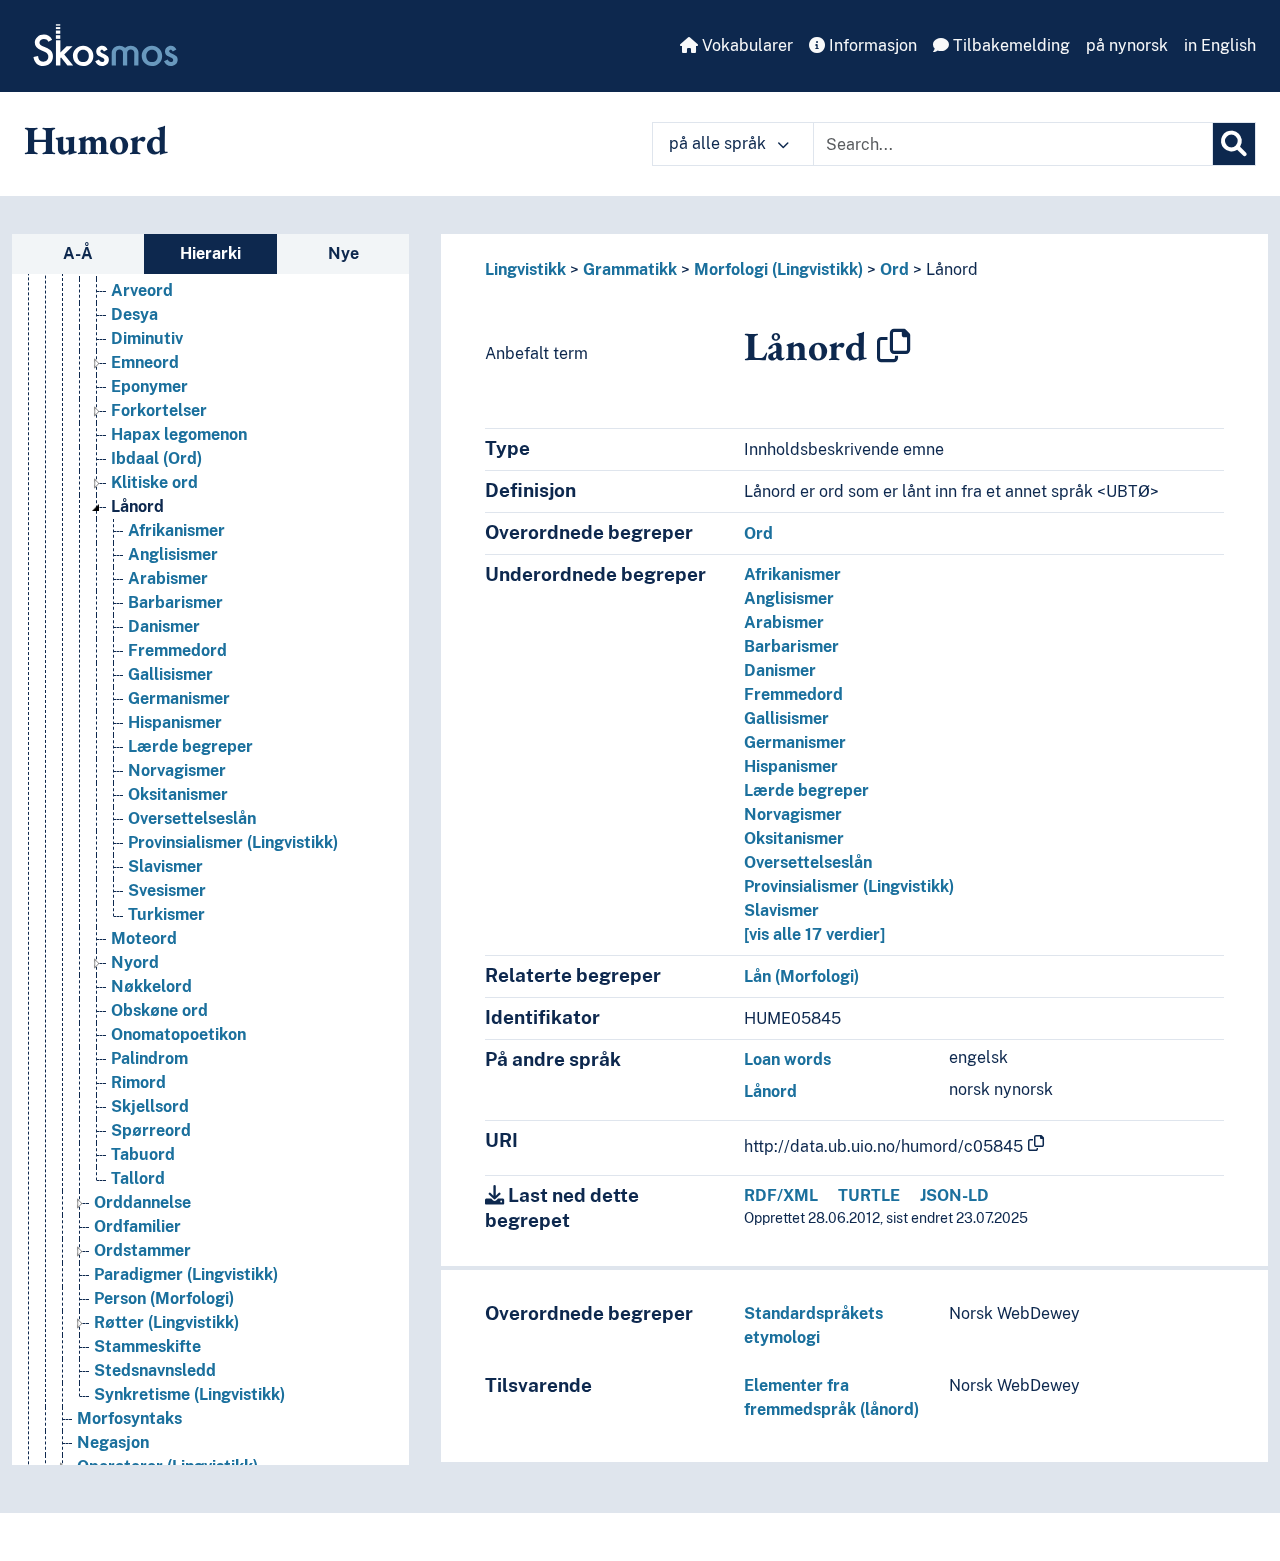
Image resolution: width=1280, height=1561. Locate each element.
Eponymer (149, 386)
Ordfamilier (137, 1226)
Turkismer (166, 914)
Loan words (787, 1059)
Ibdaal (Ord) (156, 458)
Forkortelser (159, 410)
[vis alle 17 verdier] (814, 934)
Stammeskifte (147, 1346)
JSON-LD (954, 1195)
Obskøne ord (159, 1010)
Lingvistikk (525, 269)
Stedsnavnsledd (155, 1370)
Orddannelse (142, 1202)
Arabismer (168, 578)
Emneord (145, 362)
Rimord (138, 1082)
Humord (96, 140)
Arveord (142, 290)
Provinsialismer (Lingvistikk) (233, 842)
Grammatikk (630, 269)
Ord (894, 269)
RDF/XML (781, 1195)
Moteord (144, 938)
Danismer (164, 626)
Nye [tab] (343, 253)
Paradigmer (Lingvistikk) (186, 1274)
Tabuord (143, 1154)
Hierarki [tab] (210, 253)
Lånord (137, 506)
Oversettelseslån (192, 818)
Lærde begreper (190, 746)
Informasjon (871, 45)
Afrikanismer (176, 530)
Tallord (138, 1178)
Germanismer (179, 698)
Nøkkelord (151, 986)
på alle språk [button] (719, 143)
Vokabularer (745, 45)
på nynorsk (1127, 45)
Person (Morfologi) (164, 1298)
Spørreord (151, 1130)
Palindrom (149, 1058)
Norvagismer (177, 770)
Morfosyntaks (129, 1418)
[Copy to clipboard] (894, 346)
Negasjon (113, 1442)
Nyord (135, 962)
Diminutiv (147, 338)
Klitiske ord (154, 482)
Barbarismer (175, 602)
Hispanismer (175, 722)
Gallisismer (170, 674)
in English (1220, 45)
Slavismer (165, 866)
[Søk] (1234, 144)
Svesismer (167, 890)
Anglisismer (173, 554)
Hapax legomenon (179, 434)
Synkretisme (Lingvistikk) (189, 1394)
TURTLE (869, 1195)
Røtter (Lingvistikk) (166, 1322)
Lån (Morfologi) (801, 976)
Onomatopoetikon (178, 1034)
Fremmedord (177, 650)
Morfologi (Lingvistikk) (778, 269)
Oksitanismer (178, 794)
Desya (134, 314)
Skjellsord (150, 1106)
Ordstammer (142, 1250)
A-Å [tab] (78, 253)
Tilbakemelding (1009, 45)
